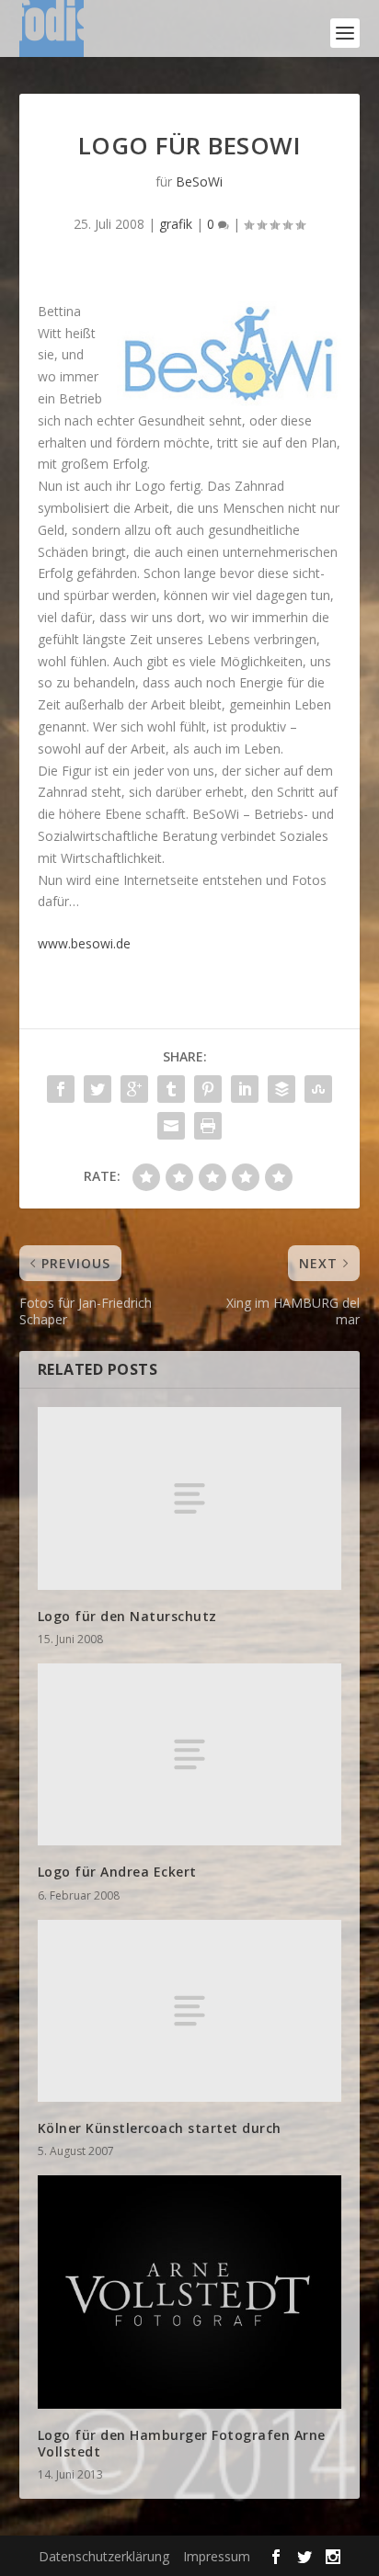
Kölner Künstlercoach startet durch (160, 2128)
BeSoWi (199, 182)
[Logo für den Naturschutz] (190, 1498)
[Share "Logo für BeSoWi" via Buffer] (281, 1089)
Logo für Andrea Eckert (117, 1872)
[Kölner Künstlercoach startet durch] (190, 2011)
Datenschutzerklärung (104, 2556)
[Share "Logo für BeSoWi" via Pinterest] (208, 1089)
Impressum (217, 2556)
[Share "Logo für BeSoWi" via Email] (171, 1126)
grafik (176, 224)
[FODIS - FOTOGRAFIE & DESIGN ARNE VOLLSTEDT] (52, 33)
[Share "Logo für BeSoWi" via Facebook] (61, 1089)
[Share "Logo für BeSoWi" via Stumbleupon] (318, 1089)
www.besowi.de (84, 943)
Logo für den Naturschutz (127, 1616)
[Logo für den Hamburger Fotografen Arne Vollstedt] (190, 2292)
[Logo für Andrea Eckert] (190, 1754)
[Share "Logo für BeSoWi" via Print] (208, 1126)
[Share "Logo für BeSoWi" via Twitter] (98, 1089)
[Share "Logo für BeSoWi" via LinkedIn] (245, 1089)
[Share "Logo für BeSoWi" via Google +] (134, 1089)
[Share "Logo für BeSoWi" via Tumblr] (171, 1089)
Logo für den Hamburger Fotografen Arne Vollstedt (182, 2443)
